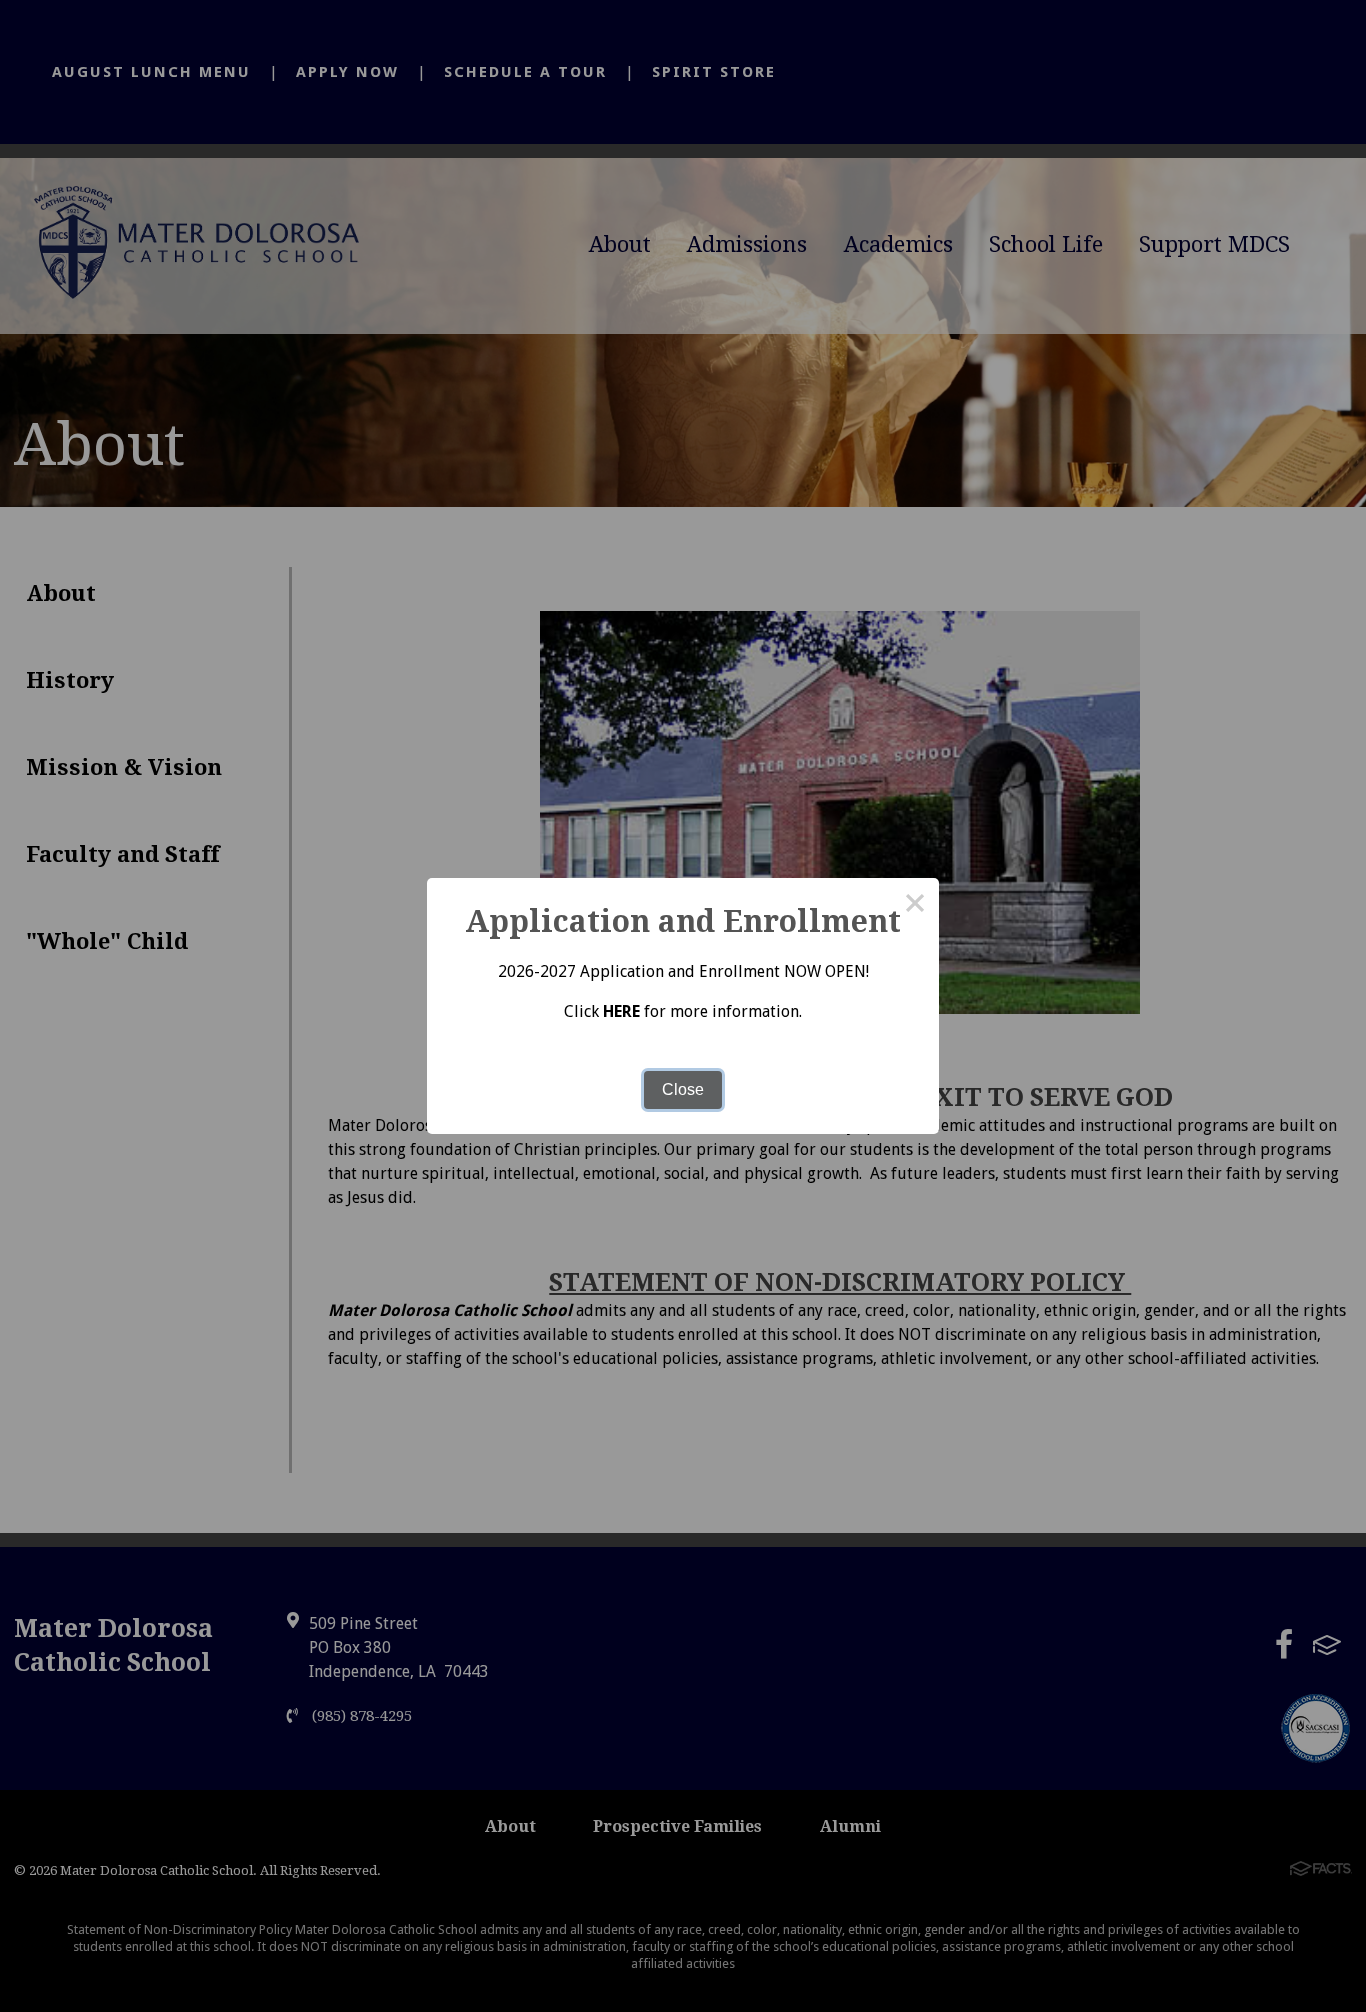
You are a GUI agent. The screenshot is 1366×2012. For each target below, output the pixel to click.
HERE (621, 1011)
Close (683, 1089)
